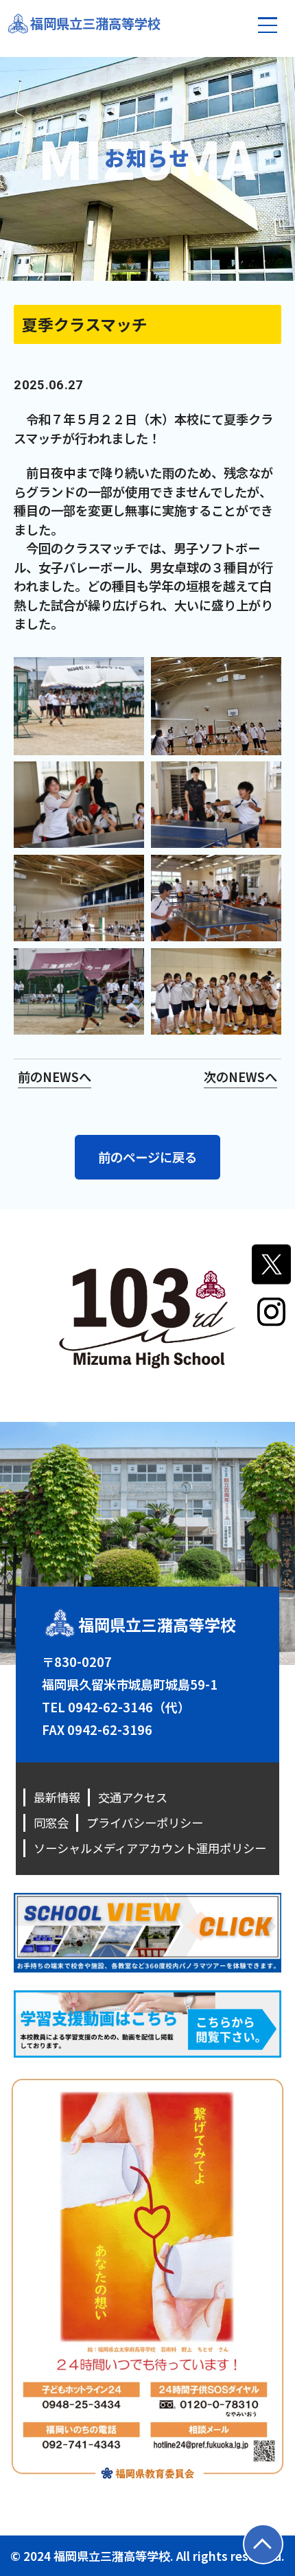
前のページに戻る (147, 1157)
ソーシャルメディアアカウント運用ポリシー (150, 1848)
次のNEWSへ (240, 1077)
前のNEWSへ (55, 1077)
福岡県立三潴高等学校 (95, 23)
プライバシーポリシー (145, 1822)
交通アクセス (133, 1797)
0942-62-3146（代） (129, 1707)
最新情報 (57, 1797)
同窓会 (51, 1822)
